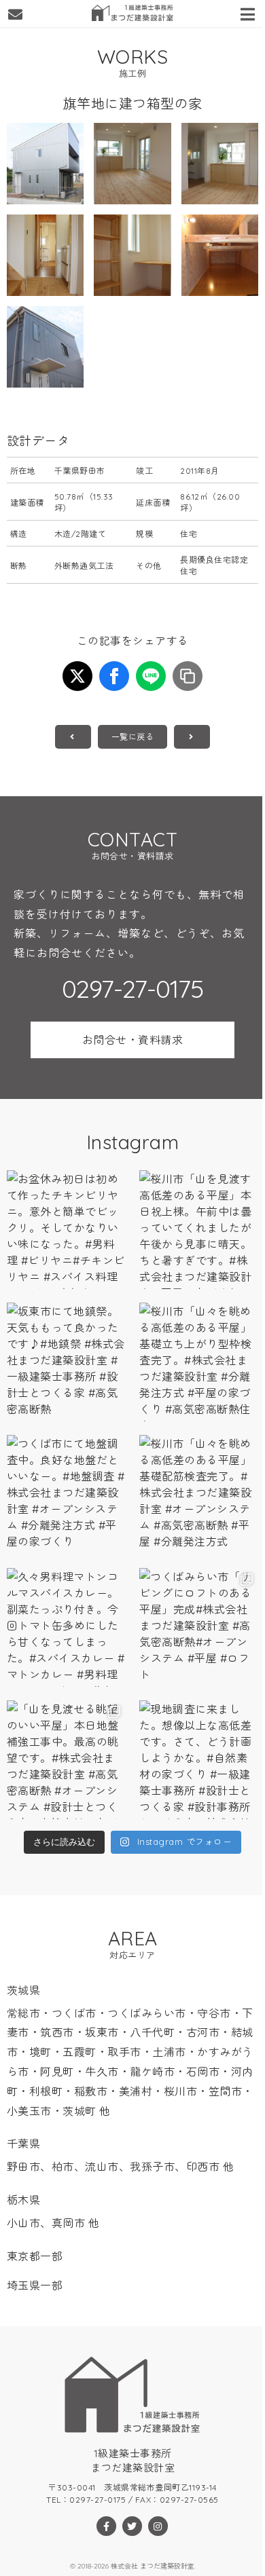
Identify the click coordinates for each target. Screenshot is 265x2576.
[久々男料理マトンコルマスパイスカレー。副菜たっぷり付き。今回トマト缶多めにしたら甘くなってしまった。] (66, 1627)
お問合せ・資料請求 (133, 1040)
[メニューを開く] (249, 12)
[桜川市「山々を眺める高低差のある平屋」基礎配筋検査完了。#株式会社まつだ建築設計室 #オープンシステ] (199, 1494)
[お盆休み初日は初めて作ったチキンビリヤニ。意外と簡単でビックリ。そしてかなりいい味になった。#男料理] (66, 1230)
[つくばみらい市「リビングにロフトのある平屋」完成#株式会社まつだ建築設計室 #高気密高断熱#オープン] (199, 1627)
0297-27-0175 (132, 989)
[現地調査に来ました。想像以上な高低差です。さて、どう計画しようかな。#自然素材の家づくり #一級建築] (199, 1760)
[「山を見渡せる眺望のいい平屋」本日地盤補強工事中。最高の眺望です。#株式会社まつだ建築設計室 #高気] (66, 1760)
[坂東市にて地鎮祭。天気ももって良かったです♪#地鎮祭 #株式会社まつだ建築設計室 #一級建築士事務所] (66, 1362)
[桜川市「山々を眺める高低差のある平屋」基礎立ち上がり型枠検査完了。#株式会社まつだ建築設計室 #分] (199, 1362)
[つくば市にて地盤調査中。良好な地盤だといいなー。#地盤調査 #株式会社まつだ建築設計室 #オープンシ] (66, 1494)
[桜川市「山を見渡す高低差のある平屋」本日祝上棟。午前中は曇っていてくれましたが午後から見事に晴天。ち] (199, 1230)
